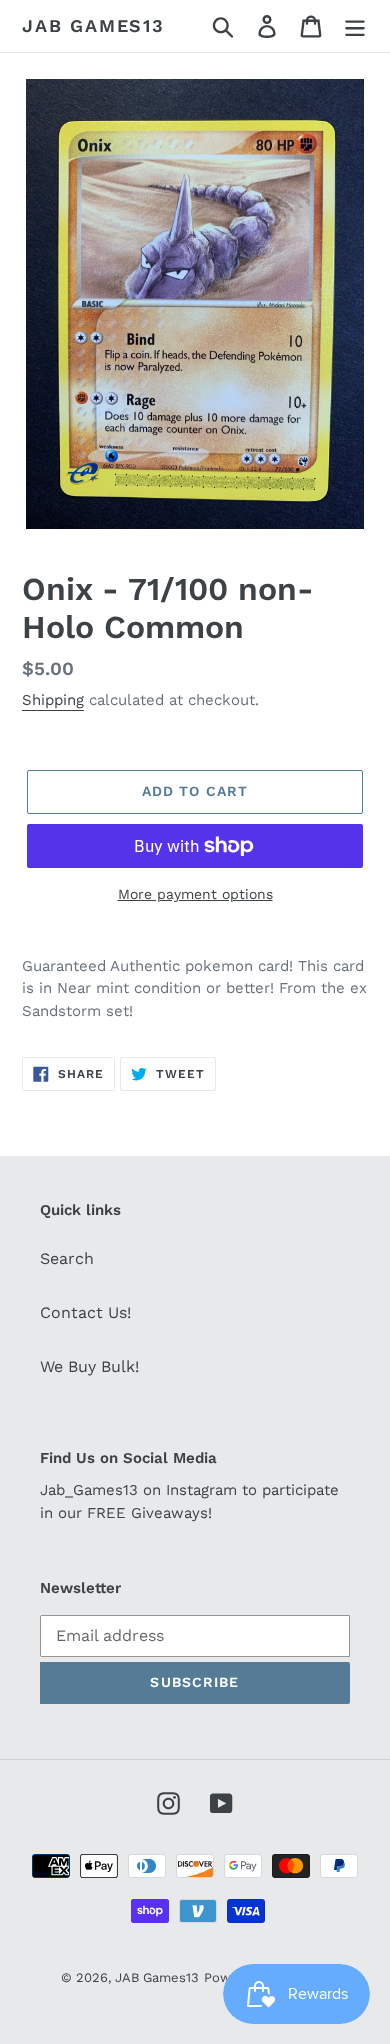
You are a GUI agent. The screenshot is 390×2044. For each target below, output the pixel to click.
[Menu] (355, 26)
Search (67, 1258)
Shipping (53, 700)
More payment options (195, 894)
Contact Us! (85, 1312)
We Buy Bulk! (89, 1366)
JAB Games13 (93, 25)
